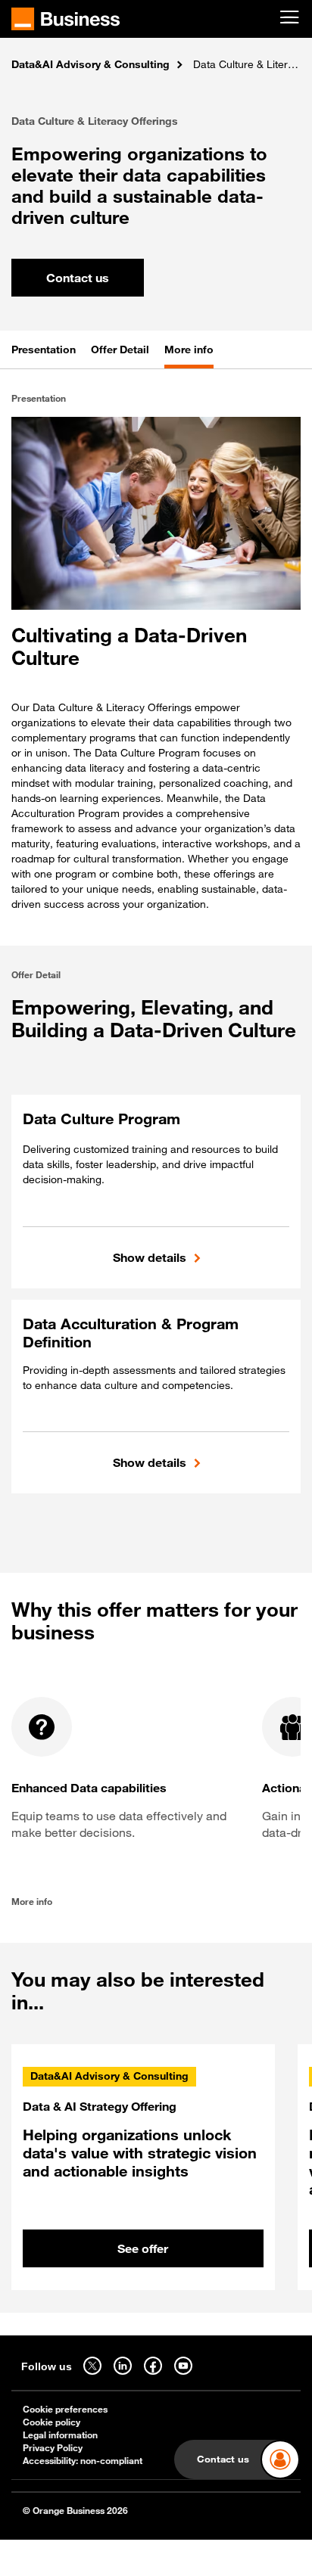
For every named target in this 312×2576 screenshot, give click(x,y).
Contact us (78, 278)
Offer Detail (120, 349)
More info (189, 349)
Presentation (44, 349)
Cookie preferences (65, 2409)
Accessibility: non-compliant (83, 2461)
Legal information (60, 2435)
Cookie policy (51, 2422)
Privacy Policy (53, 2448)
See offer (143, 2248)
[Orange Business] (66, 19)
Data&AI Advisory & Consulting (90, 64)
